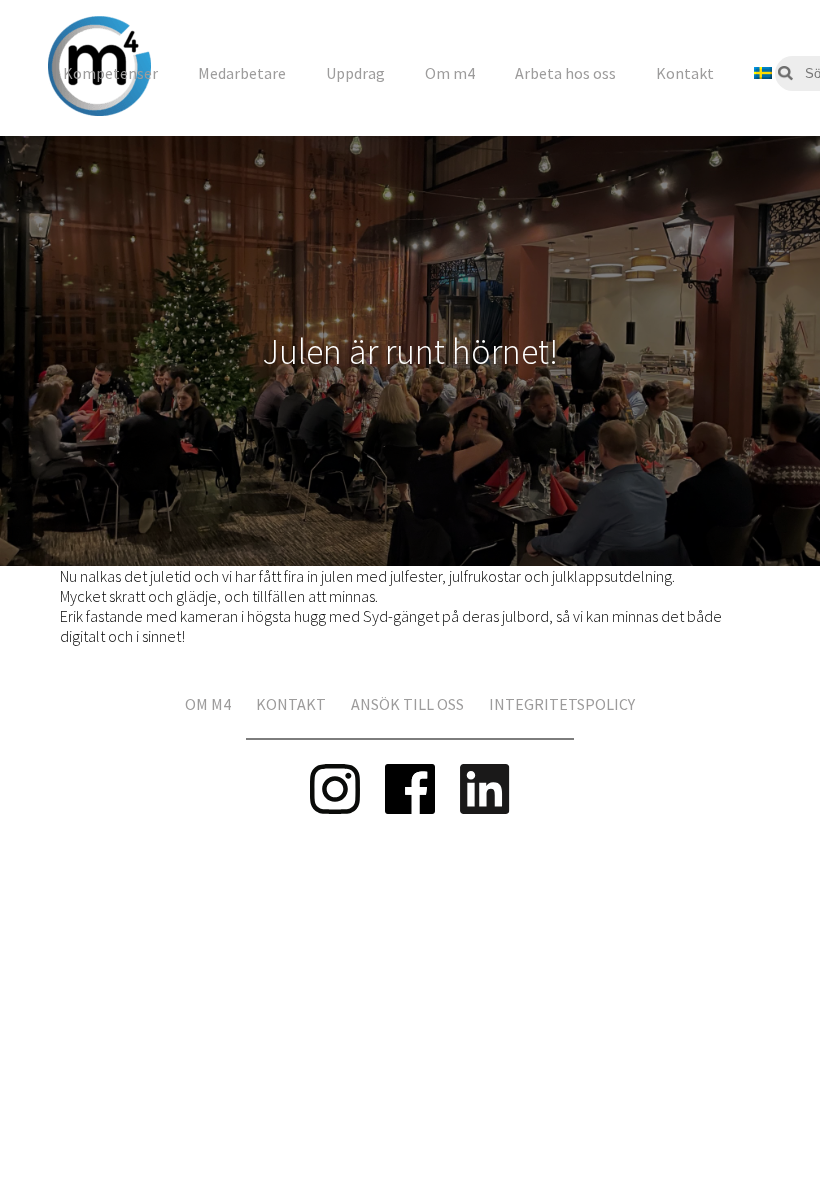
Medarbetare (242, 73)
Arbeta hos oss (565, 73)
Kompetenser (110, 73)
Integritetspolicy (562, 704)
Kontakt (685, 73)
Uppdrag (355, 73)
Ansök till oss (407, 704)
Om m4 (450, 73)
